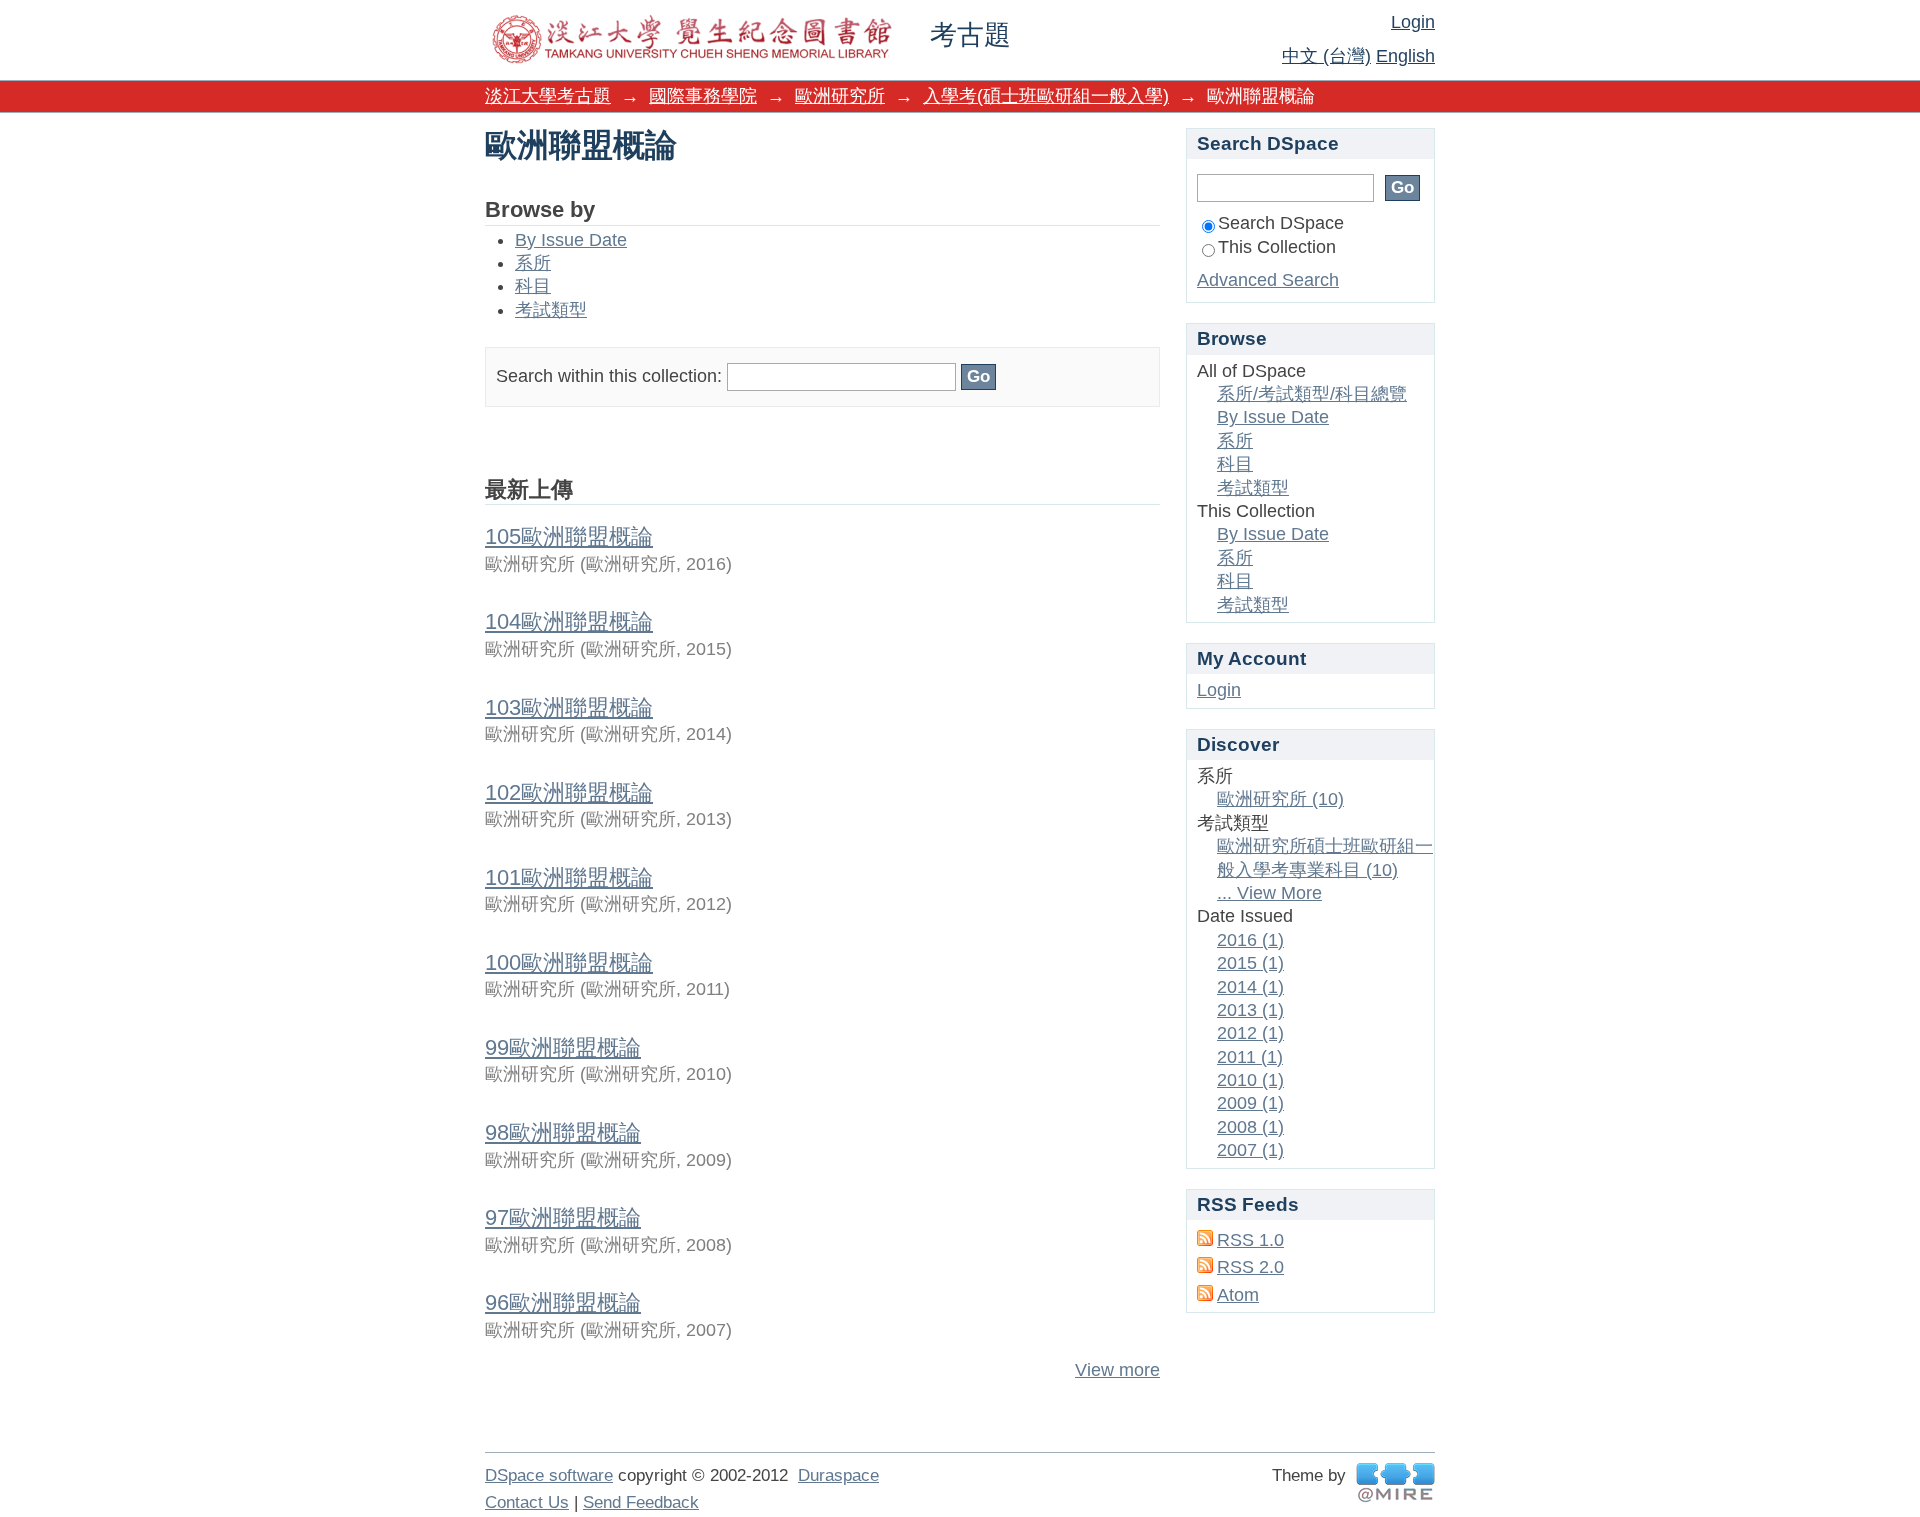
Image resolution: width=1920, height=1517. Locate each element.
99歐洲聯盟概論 (563, 1047)
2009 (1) (1250, 1103)
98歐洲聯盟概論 (563, 1132)
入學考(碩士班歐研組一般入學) (1046, 96)
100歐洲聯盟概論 (569, 962)
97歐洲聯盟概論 (563, 1217)
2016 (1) (1250, 940)
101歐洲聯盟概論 (569, 877)
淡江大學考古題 (548, 96)
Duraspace (838, 1475)
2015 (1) (1250, 963)
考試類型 (551, 310)
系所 (533, 263)
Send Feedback (641, 1502)
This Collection (1277, 247)
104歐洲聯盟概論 (569, 621)
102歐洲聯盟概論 (569, 792)
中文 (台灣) (1326, 56)
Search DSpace (1281, 223)
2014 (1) (1250, 987)
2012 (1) (1250, 1033)
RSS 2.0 (1250, 1267)
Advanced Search (1268, 280)
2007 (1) (1250, 1150)
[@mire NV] (1395, 1482)
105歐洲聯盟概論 (569, 536)
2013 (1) (1250, 1010)
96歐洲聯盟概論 (563, 1302)
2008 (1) (1250, 1127)
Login (1413, 22)
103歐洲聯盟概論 (569, 707)
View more (1117, 1370)
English (1405, 56)
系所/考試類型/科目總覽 (1312, 394)
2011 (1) (1250, 1057)
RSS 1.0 (1250, 1240)
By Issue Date (571, 240)
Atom (1238, 1295)
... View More (1269, 893)
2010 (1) (1250, 1080)
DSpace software (549, 1475)
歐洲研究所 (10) (1280, 799)
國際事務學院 (703, 96)
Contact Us (527, 1502)
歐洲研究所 (840, 96)
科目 (533, 286)
